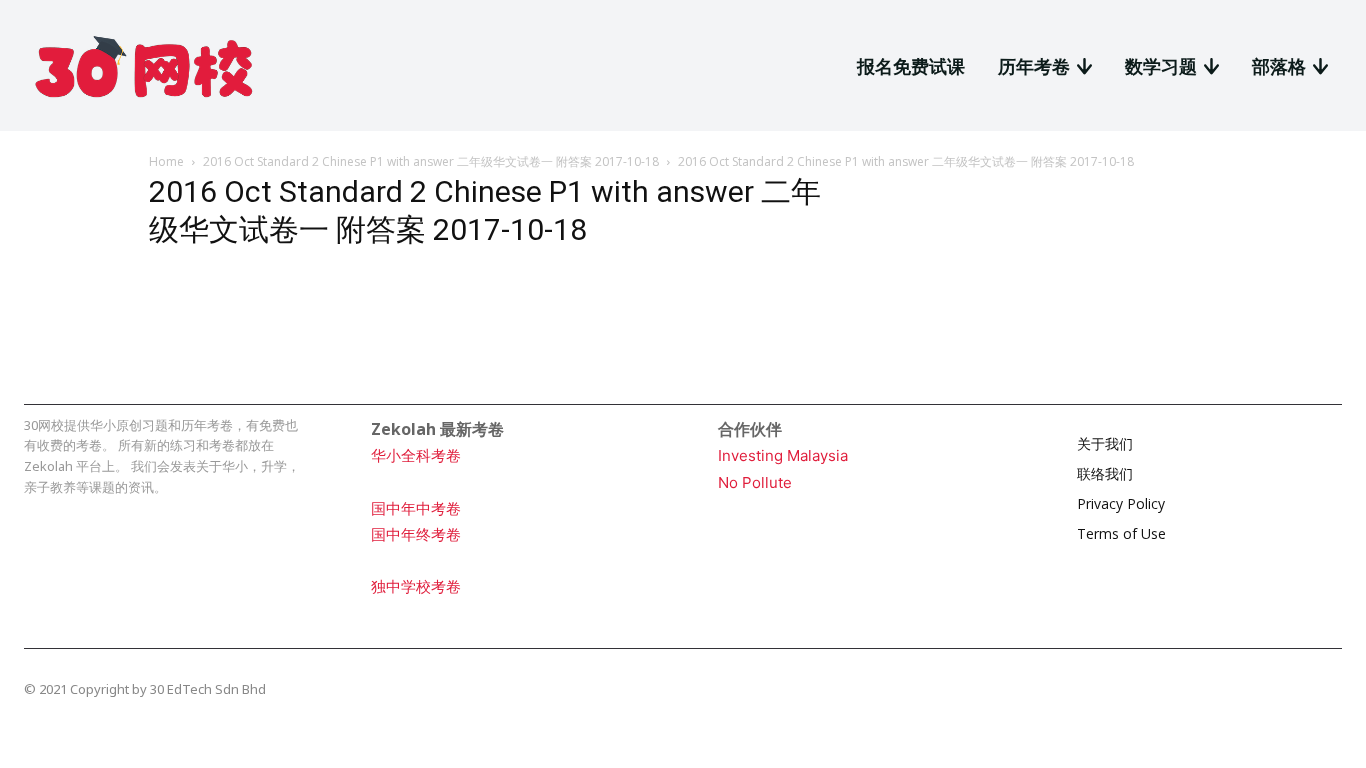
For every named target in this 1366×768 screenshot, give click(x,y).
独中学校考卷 (416, 586)
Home (166, 161)
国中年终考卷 (416, 534)
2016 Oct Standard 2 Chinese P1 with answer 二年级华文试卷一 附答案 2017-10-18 (431, 161)
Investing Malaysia (783, 455)
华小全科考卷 (416, 455)
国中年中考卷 (416, 508)
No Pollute (755, 482)
